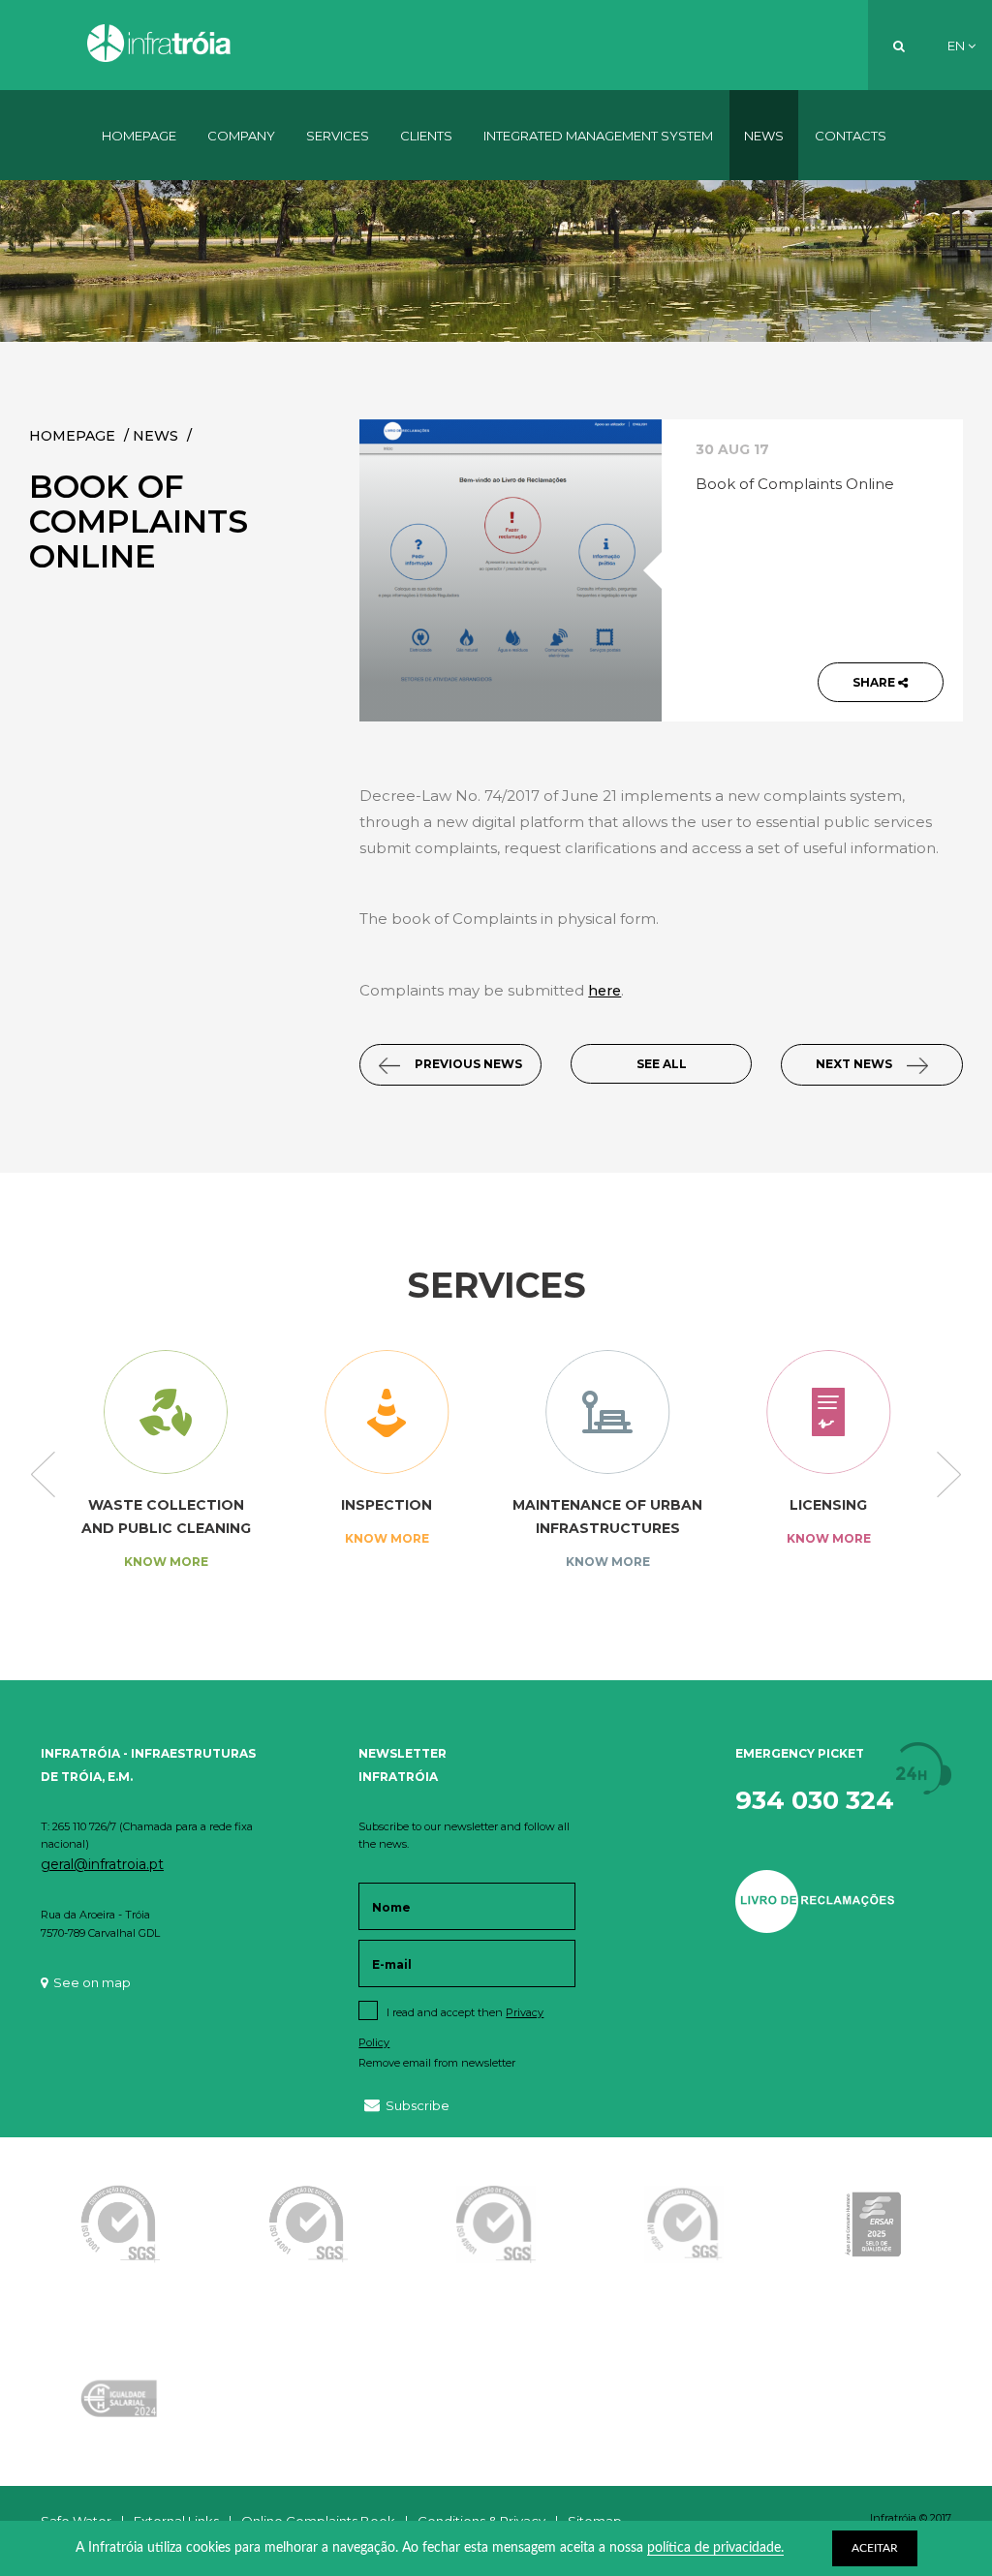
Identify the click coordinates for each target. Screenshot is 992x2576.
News (764, 136)
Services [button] (338, 136)
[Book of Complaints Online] (511, 570)
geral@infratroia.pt (102, 1864)
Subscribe (418, 2105)
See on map (92, 1982)
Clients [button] (426, 136)
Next (949, 1476)
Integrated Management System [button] (598, 136)
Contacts (851, 136)
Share (875, 682)
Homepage (139, 136)
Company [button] (241, 136)
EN (958, 46)
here (604, 991)
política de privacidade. (715, 2548)
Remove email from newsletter (437, 2063)
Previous (43, 1476)
